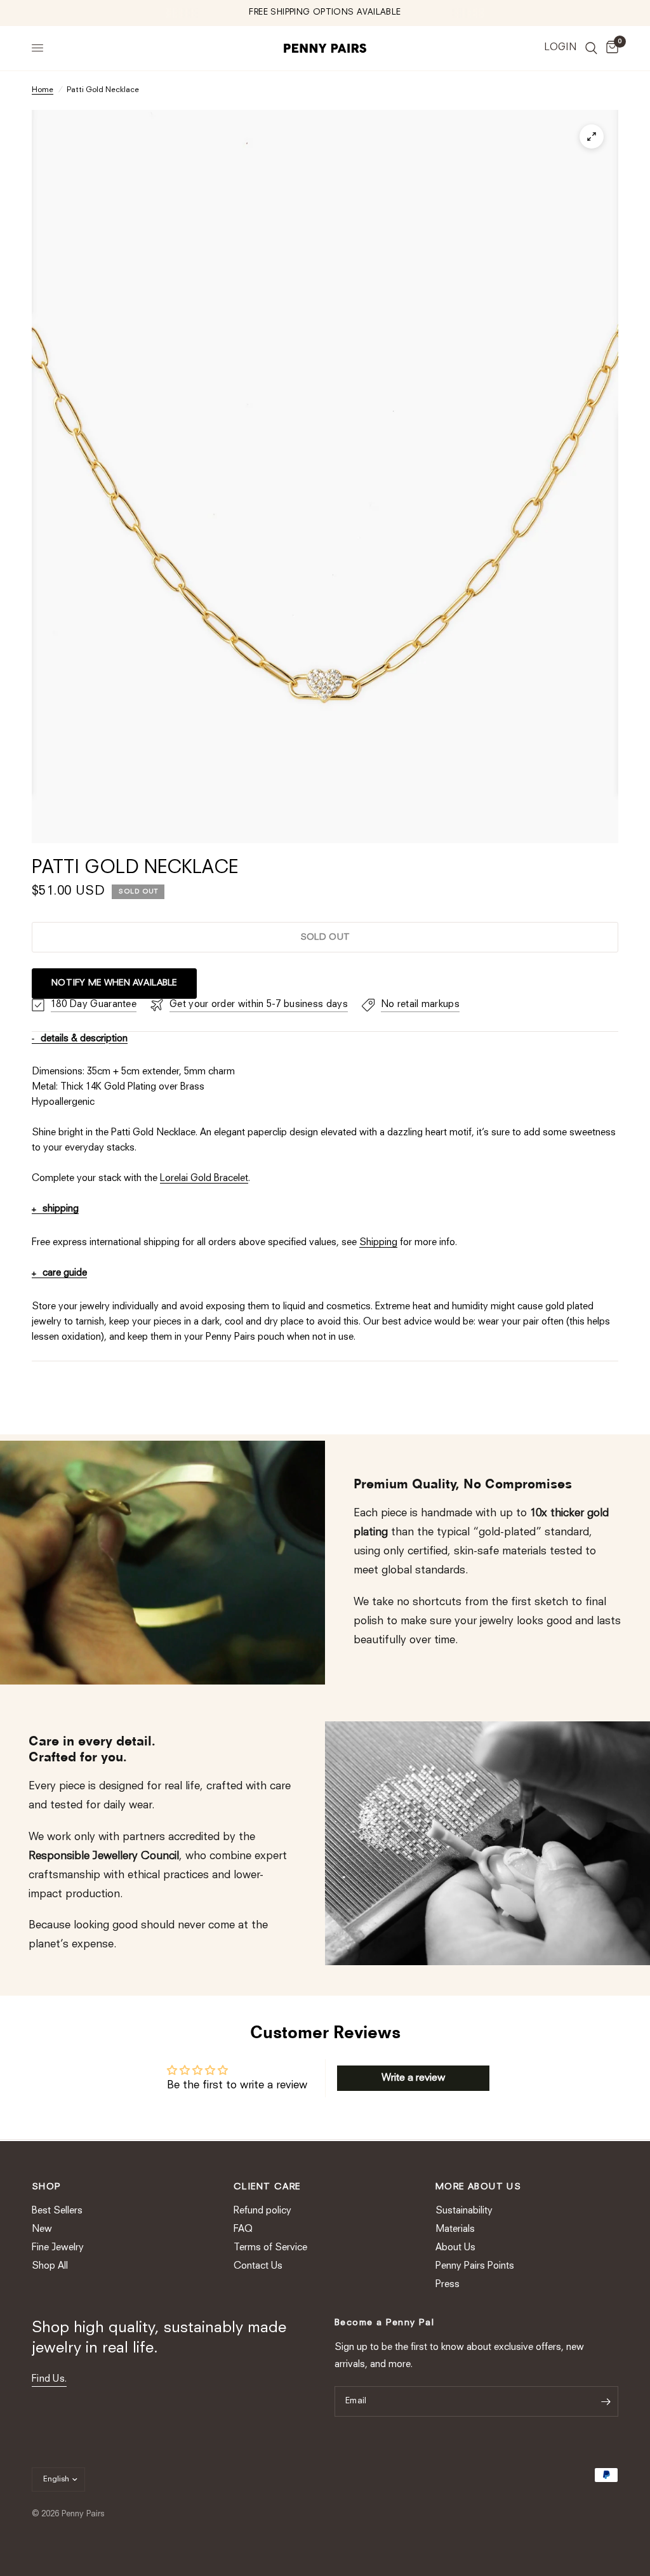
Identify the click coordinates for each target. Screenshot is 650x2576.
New (42, 2230)
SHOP (47, 2187)
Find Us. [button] (49, 2379)
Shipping (378, 1243)
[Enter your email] (606, 2401)
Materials (455, 2230)
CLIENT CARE (267, 2187)
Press (448, 2285)
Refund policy (262, 2211)
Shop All (50, 2266)
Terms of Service (270, 2248)
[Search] (591, 48)
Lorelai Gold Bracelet (204, 1179)
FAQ (243, 2230)
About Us (455, 2248)
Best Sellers (57, 2211)
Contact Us (258, 2266)
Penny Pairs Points (475, 2266)
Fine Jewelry (58, 2248)
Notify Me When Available (114, 983)
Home (43, 90)
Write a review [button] (413, 2078)
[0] (610, 48)
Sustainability (464, 2211)
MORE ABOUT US (478, 2187)
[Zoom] (592, 137)
